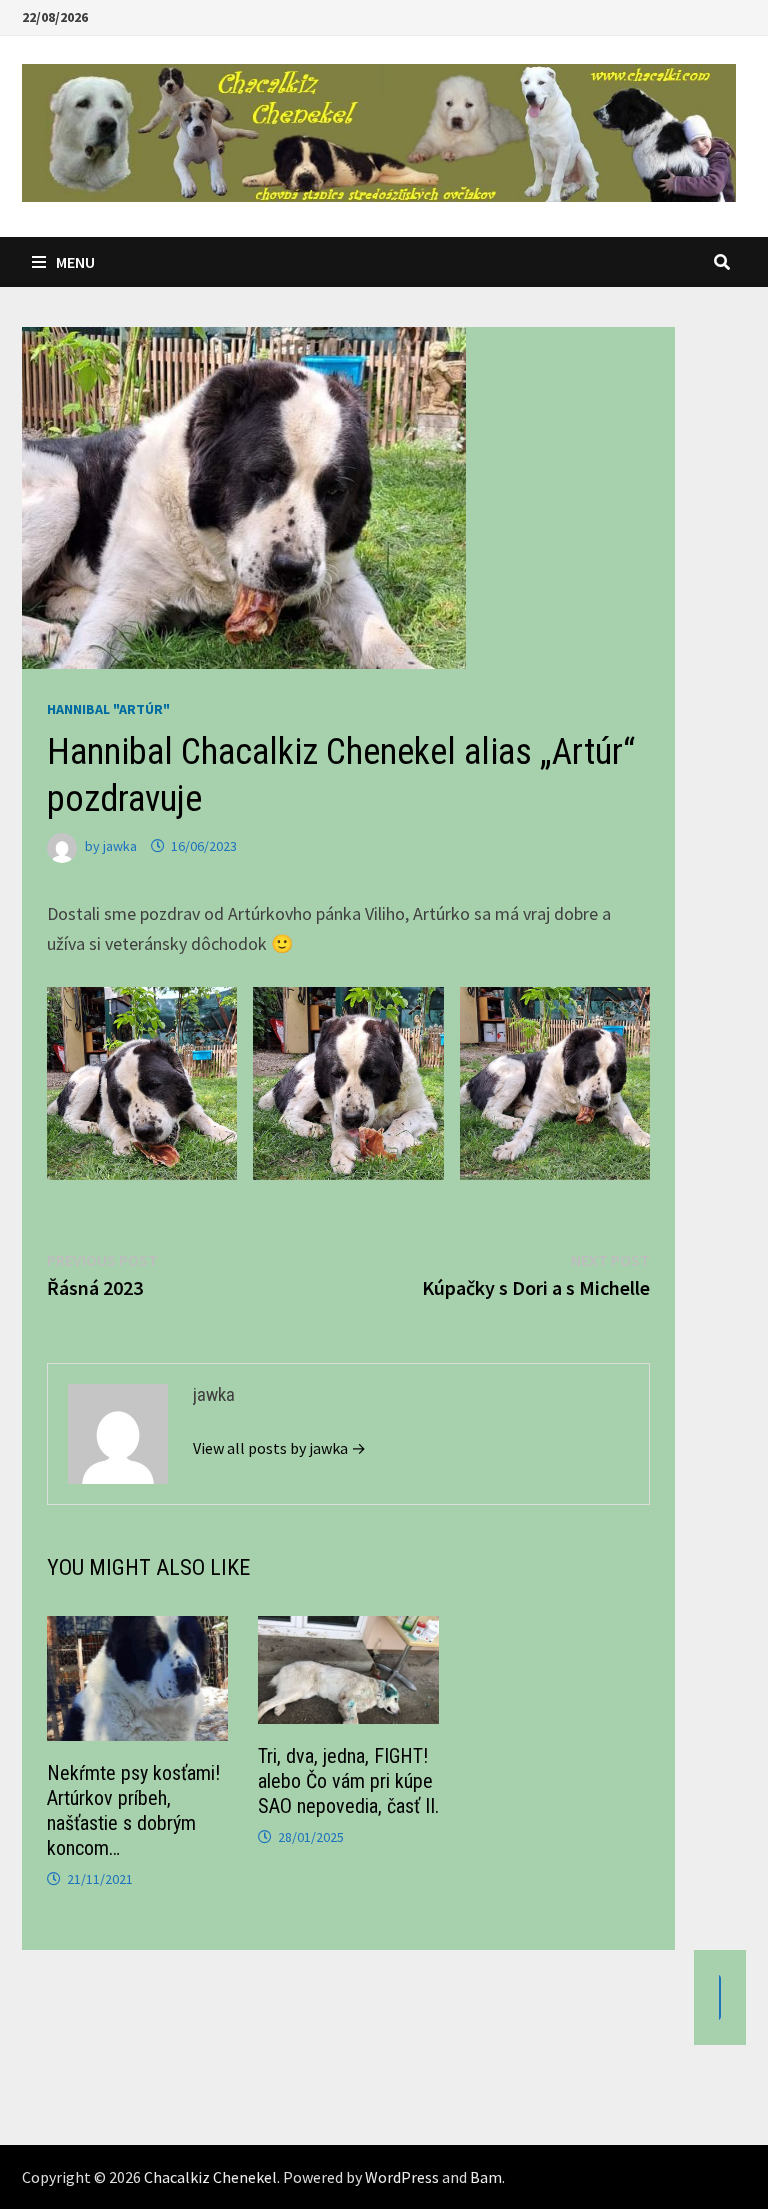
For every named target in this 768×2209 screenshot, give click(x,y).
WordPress (402, 2177)
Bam (486, 2177)
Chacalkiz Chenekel (210, 2177)
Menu (75, 262)
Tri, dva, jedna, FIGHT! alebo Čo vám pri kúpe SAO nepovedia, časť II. (348, 1781)
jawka (120, 846)
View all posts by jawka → (279, 1448)
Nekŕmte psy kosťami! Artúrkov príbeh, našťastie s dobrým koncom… (133, 1810)
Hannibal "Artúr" (108, 709)
